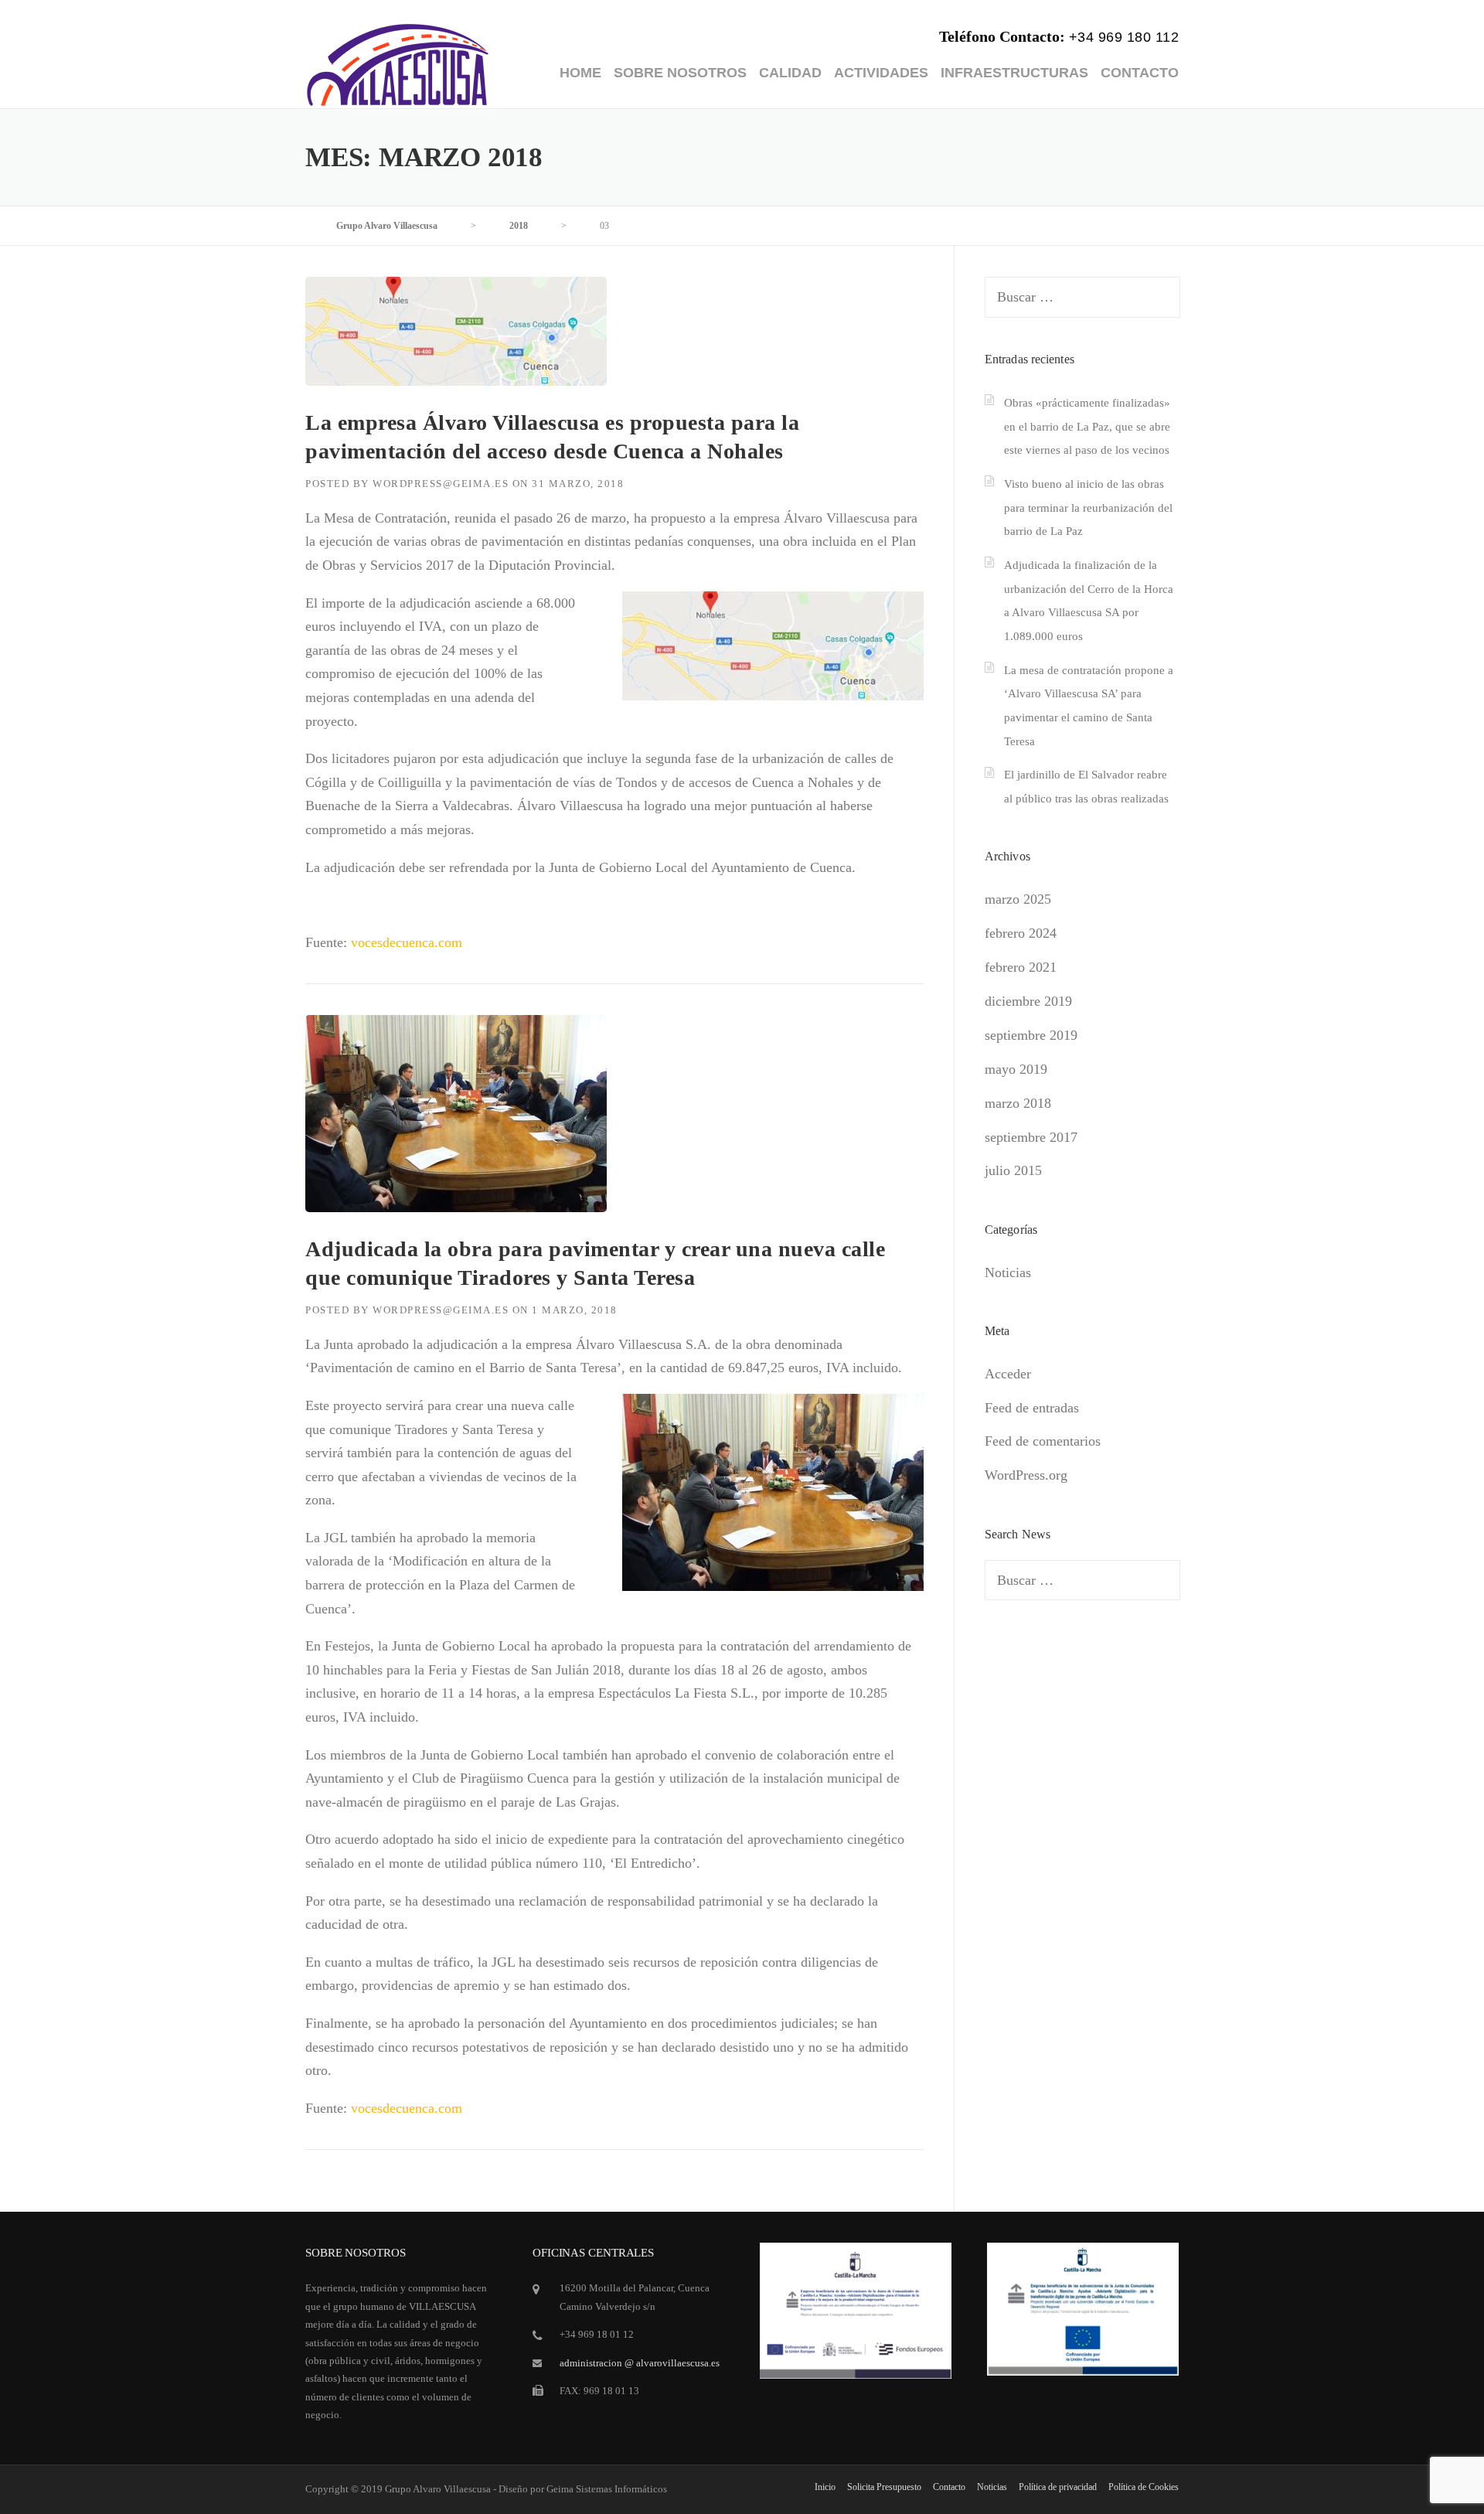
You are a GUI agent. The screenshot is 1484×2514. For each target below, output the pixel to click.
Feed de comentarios (1043, 1441)
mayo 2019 (1016, 1069)
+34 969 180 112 (1124, 37)
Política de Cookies (1144, 2487)
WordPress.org (1026, 1475)
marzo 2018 (1018, 1103)
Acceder (1008, 1374)
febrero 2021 (1021, 967)
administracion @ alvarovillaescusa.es (640, 2363)
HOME (580, 73)
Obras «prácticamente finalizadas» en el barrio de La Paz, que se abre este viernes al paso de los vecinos (1087, 426)
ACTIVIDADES (881, 73)
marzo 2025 (1018, 899)
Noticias (1008, 1272)
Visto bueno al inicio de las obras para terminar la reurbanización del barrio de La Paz (1088, 508)
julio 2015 (1013, 1170)
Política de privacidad (1058, 2487)
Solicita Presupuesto (884, 2487)
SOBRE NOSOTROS (680, 73)
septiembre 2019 (1031, 1035)
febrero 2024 (1021, 933)
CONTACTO (1140, 73)
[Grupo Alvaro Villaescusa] (398, 63)
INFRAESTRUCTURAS (1014, 73)
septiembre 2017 (1031, 1137)
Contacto (949, 2487)
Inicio (825, 2487)
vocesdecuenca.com (407, 942)
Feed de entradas (1032, 1408)
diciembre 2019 (1028, 1001)
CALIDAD (790, 73)
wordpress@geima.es (441, 484)
